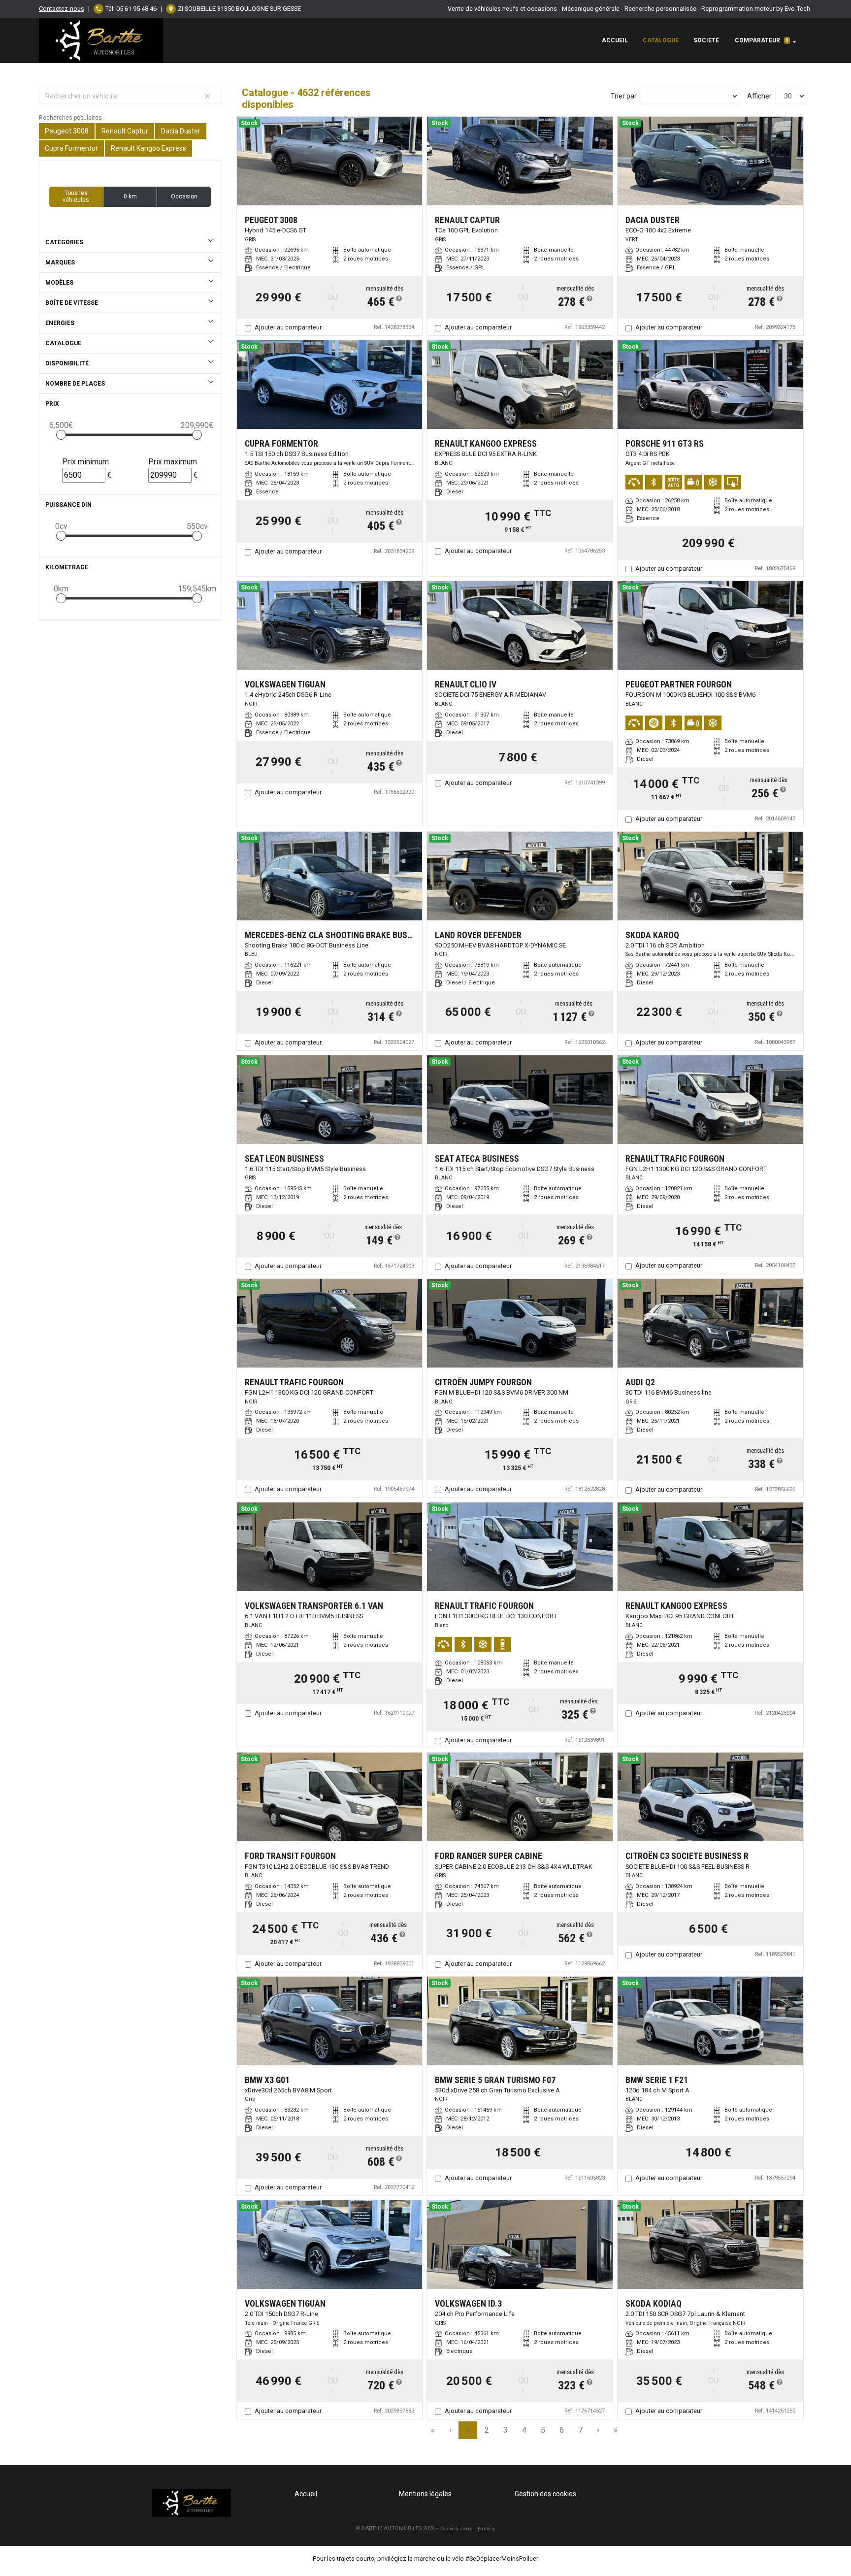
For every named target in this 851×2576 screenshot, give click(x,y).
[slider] (61, 435)
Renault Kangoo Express (148, 148)
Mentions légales (425, 2494)
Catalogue (661, 40)
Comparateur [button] (762, 40)
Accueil (615, 40)
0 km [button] (130, 196)
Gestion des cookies (545, 2494)
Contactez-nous (62, 9)
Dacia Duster (181, 131)
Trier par (624, 96)
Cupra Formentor (71, 148)
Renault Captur (125, 131)
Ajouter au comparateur (288, 327)
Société (706, 40)
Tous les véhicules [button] (76, 196)
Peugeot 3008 (67, 131)
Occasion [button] (184, 196)
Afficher (759, 96)
